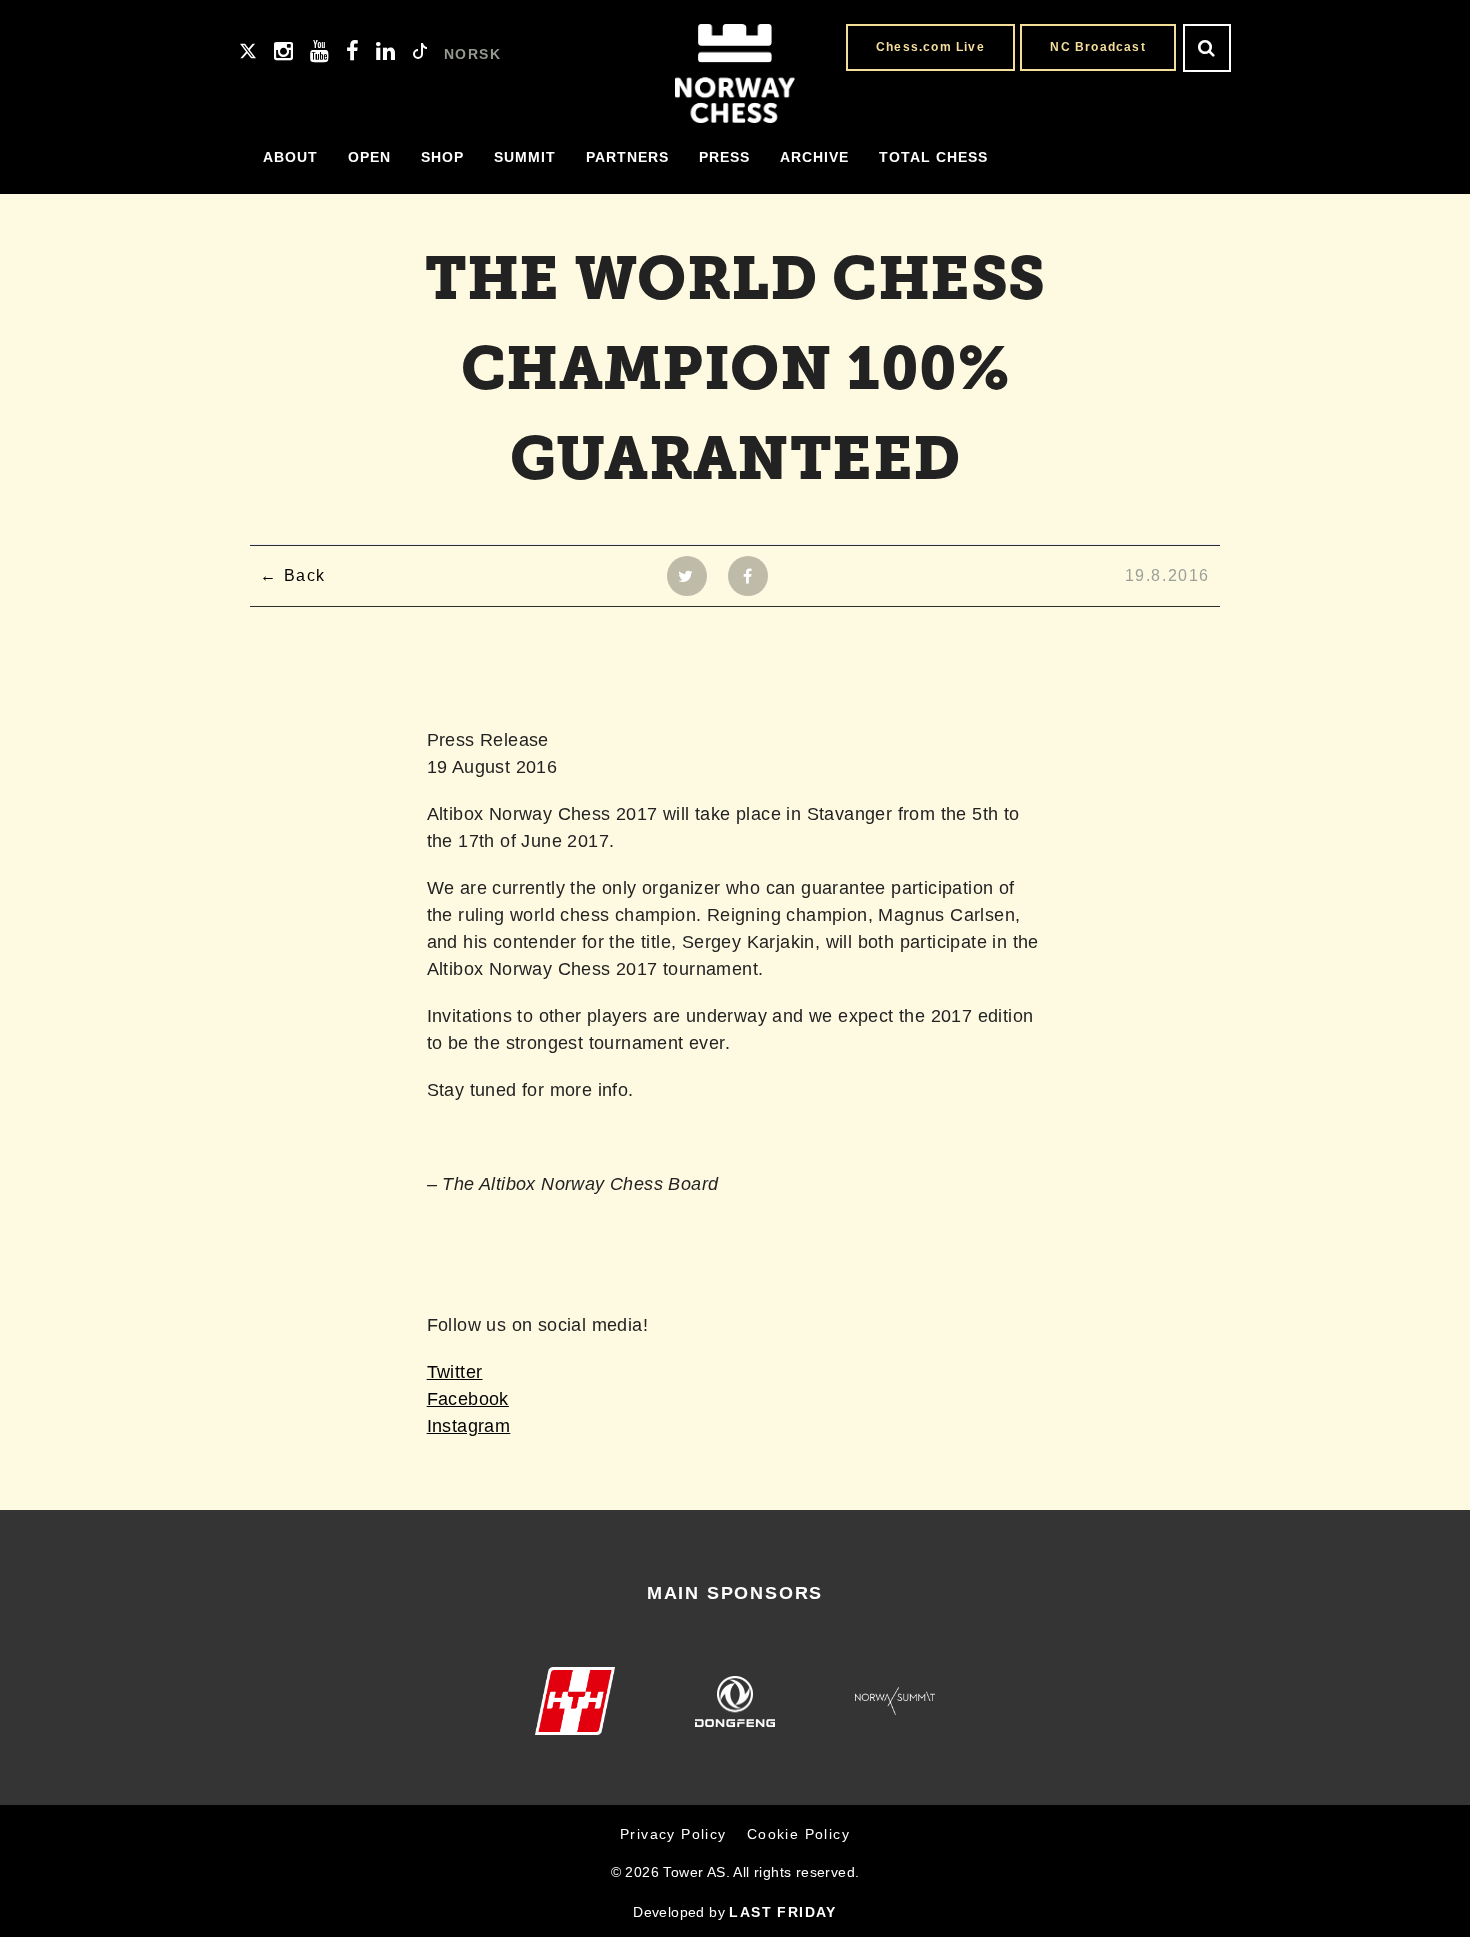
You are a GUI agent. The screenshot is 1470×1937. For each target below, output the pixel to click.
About (290, 157)
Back (305, 575)
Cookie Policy (798, 1834)
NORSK (472, 54)
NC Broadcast (1097, 47)
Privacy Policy (673, 1834)
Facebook (468, 1399)
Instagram (469, 1426)
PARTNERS (627, 157)
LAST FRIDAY (782, 1912)
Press (724, 157)
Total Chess (933, 157)
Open (369, 157)
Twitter (455, 1372)
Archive (814, 157)
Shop (442, 157)
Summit (525, 157)
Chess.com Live (930, 47)
